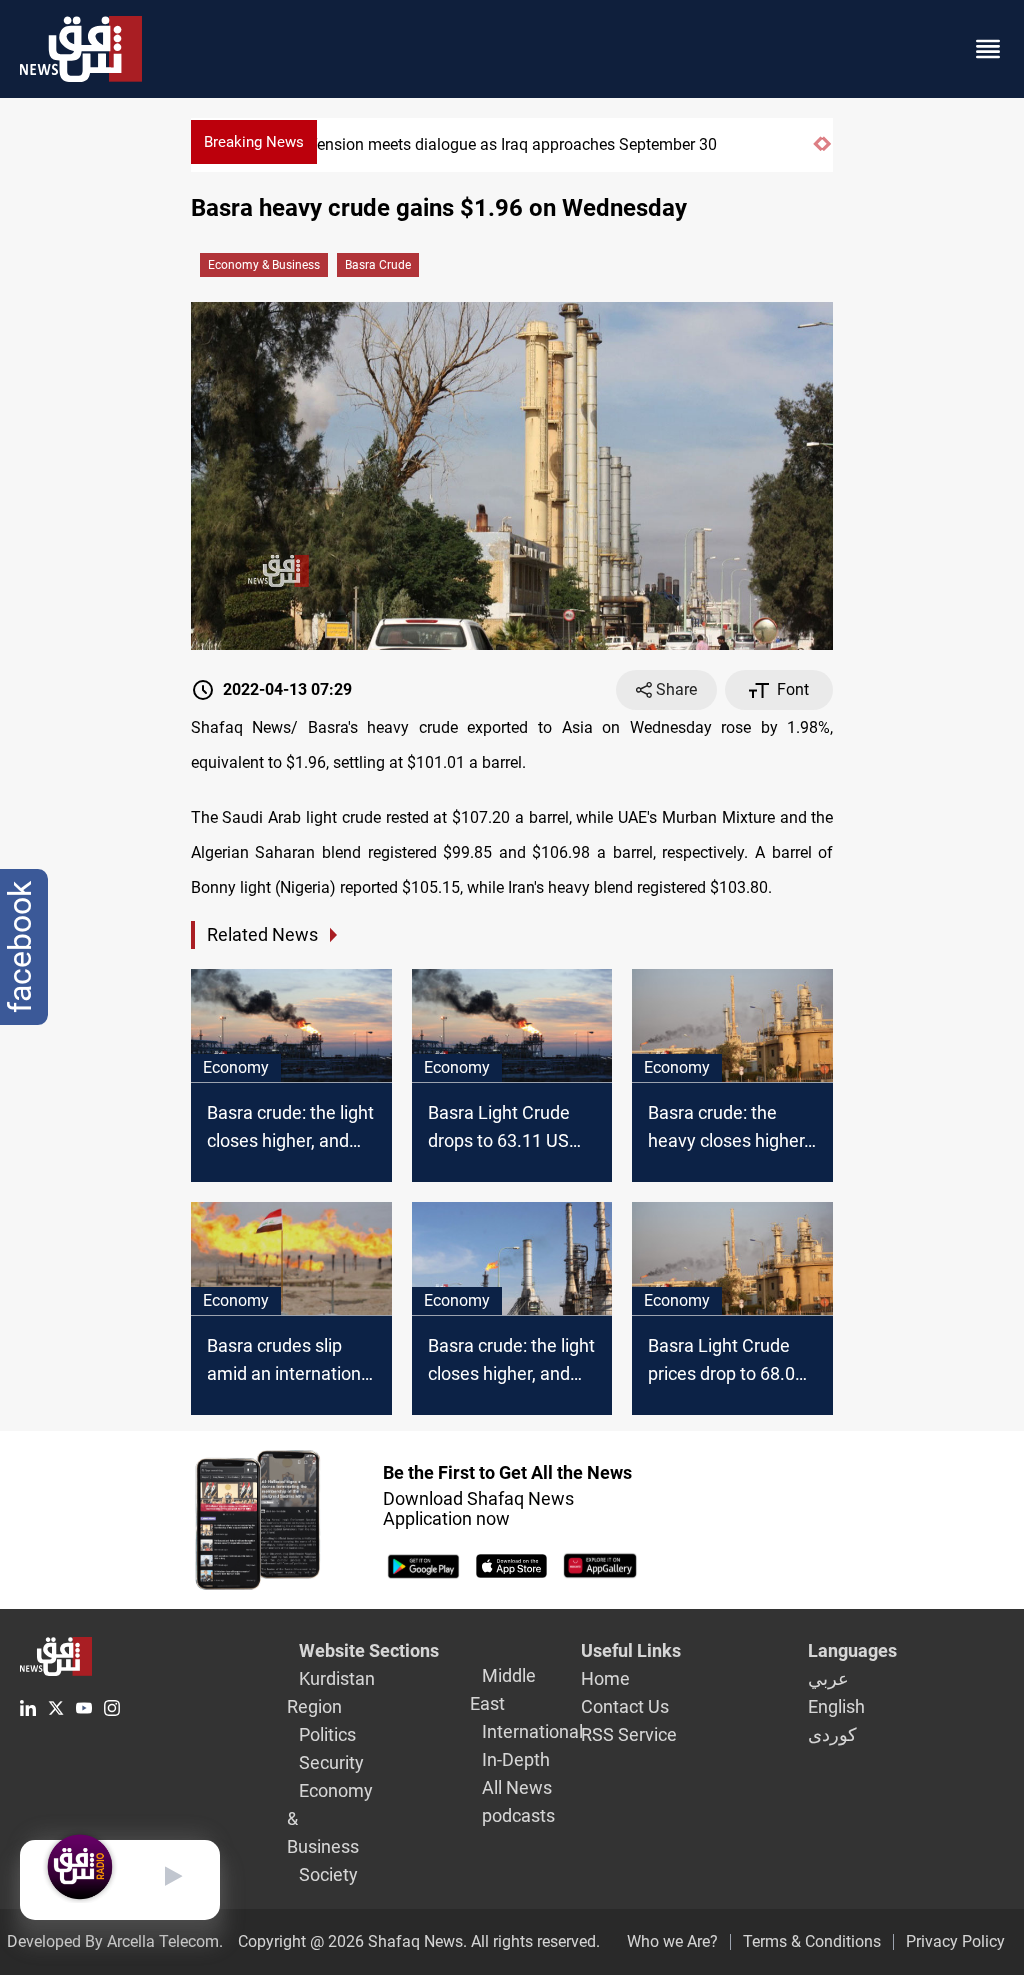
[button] (817, 152)
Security (331, 1762)
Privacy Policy (955, 1941)
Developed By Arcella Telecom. (115, 1941)
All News (517, 1787)
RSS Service (629, 1734)
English (836, 1706)
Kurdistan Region (331, 1692)
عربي (828, 1678)
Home (605, 1678)
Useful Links (631, 1650)
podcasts (518, 1815)
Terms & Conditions (812, 1941)
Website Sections (369, 1650)
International (532, 1731)
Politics (327, 1734)
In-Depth (516, 1759)
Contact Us (625, 1706)
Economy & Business (264, 265)
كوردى (832, 1734)
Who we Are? (672, 1941)
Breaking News (254, 142)
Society (328, 1874)
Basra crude (378, 265)
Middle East (503, 1689)
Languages (852, 1650)
